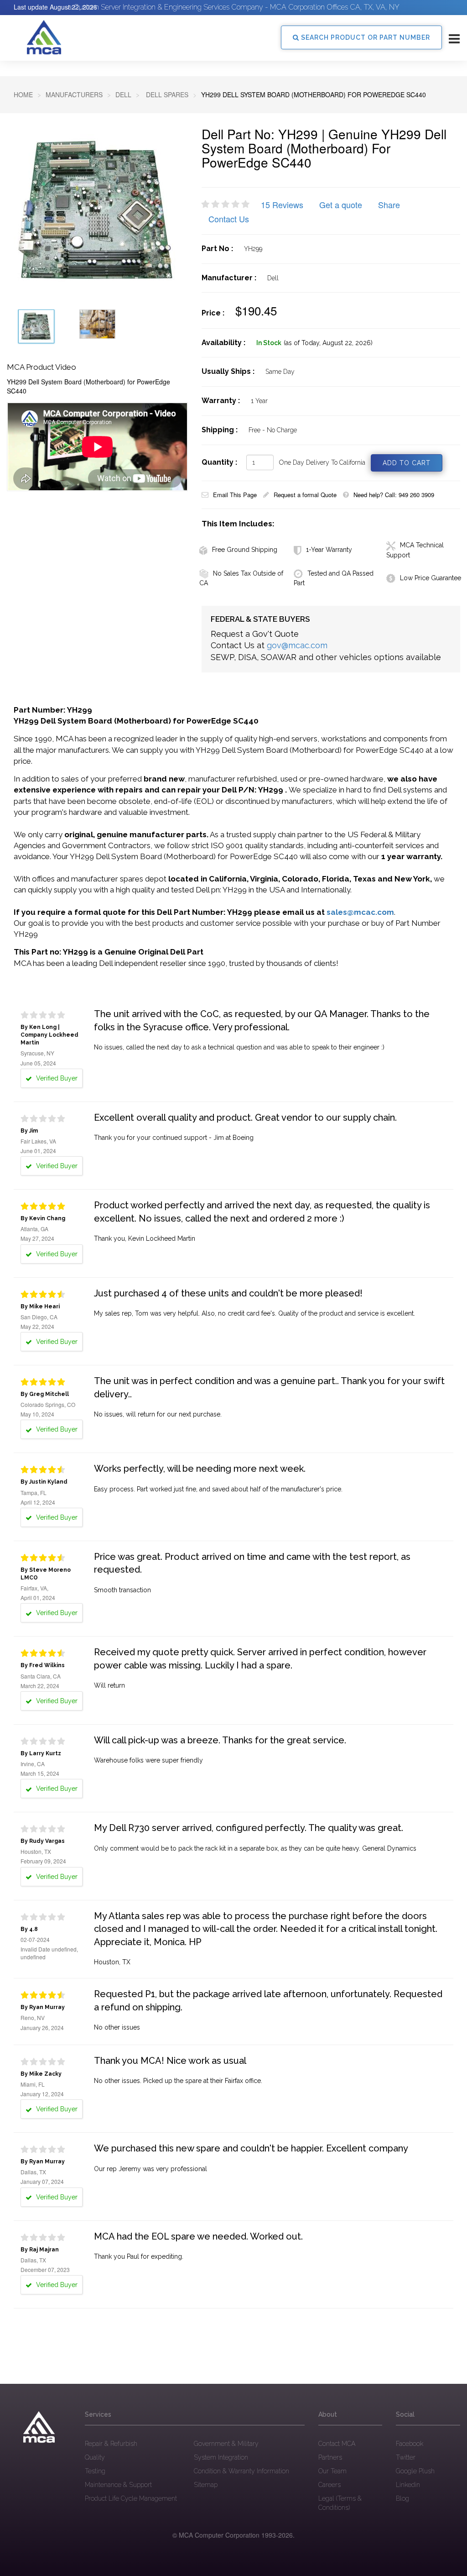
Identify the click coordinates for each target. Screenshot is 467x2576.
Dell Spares (166, 94)
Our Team (332, 2471)
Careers (329, 2485)
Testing (95, 2471)
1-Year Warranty (329, 550)
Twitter (406, 2457)
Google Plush (415, 2471)
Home (23, 94)
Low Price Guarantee (431, 578)
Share (389, 205)
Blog (402, 2498)
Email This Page (235, 495)
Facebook (410, 2444)
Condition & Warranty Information (241, 2471)
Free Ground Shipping (245, 550)
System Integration (221, 2457)
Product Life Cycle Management (131, 2498)
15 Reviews (282, 205)
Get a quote (341, 205)
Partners (330, 2457)
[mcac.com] (44, 37)
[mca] (39, 2427)
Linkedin (408, 2485)
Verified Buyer (56, 1078)
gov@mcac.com (297, 645)
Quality (95, 2457)
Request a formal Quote (305, 495)
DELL (123, 94)
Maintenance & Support (118, 2485)
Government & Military (226, 2444)
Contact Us (229, 219)
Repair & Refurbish (111, 2444)
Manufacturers (74, 94)
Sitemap (206, 2485)
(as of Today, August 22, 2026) (328, 343)
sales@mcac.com (360, 912)
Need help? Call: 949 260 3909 (394, 495)
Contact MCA (337, 2444)
